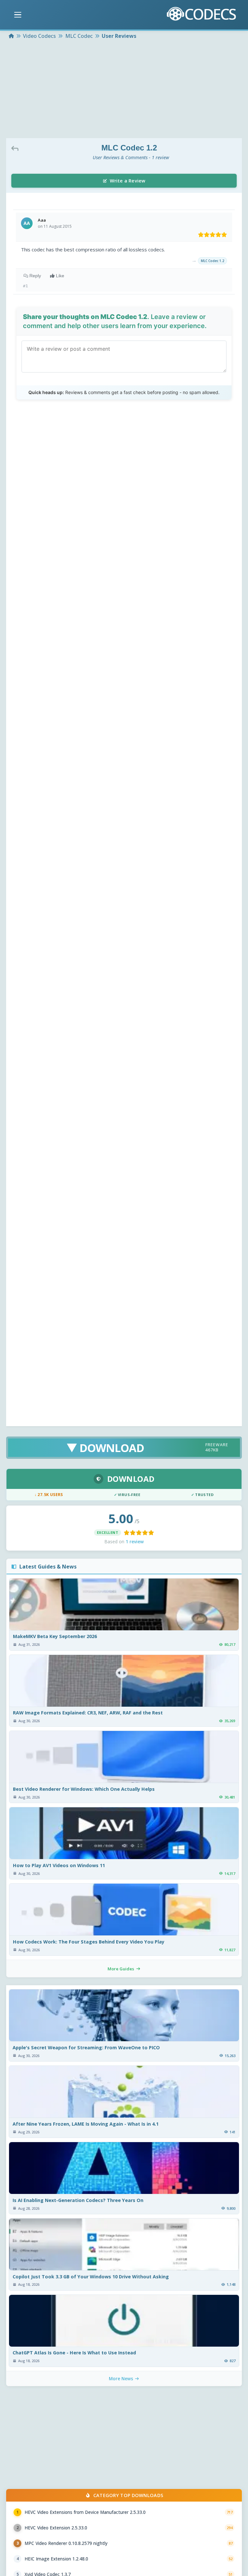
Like (60, 276)
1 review (135, 1541)
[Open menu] (18, 15)
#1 (26, 286)
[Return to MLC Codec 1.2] (16, 148)
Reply (35, 276)
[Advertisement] (124, 90)
